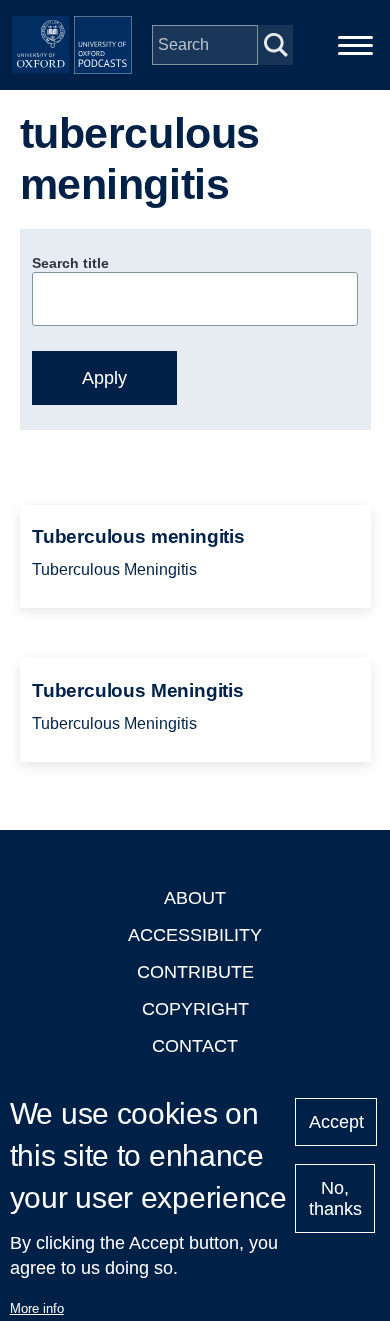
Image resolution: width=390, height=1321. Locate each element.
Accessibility (195, 935)
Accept (336, 1122)
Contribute (195, 972)
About (195, 898)
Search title (70, 263)
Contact (195, 1046)
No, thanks (335, 1198)
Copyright (195, 1009)
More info (37, 1308)
